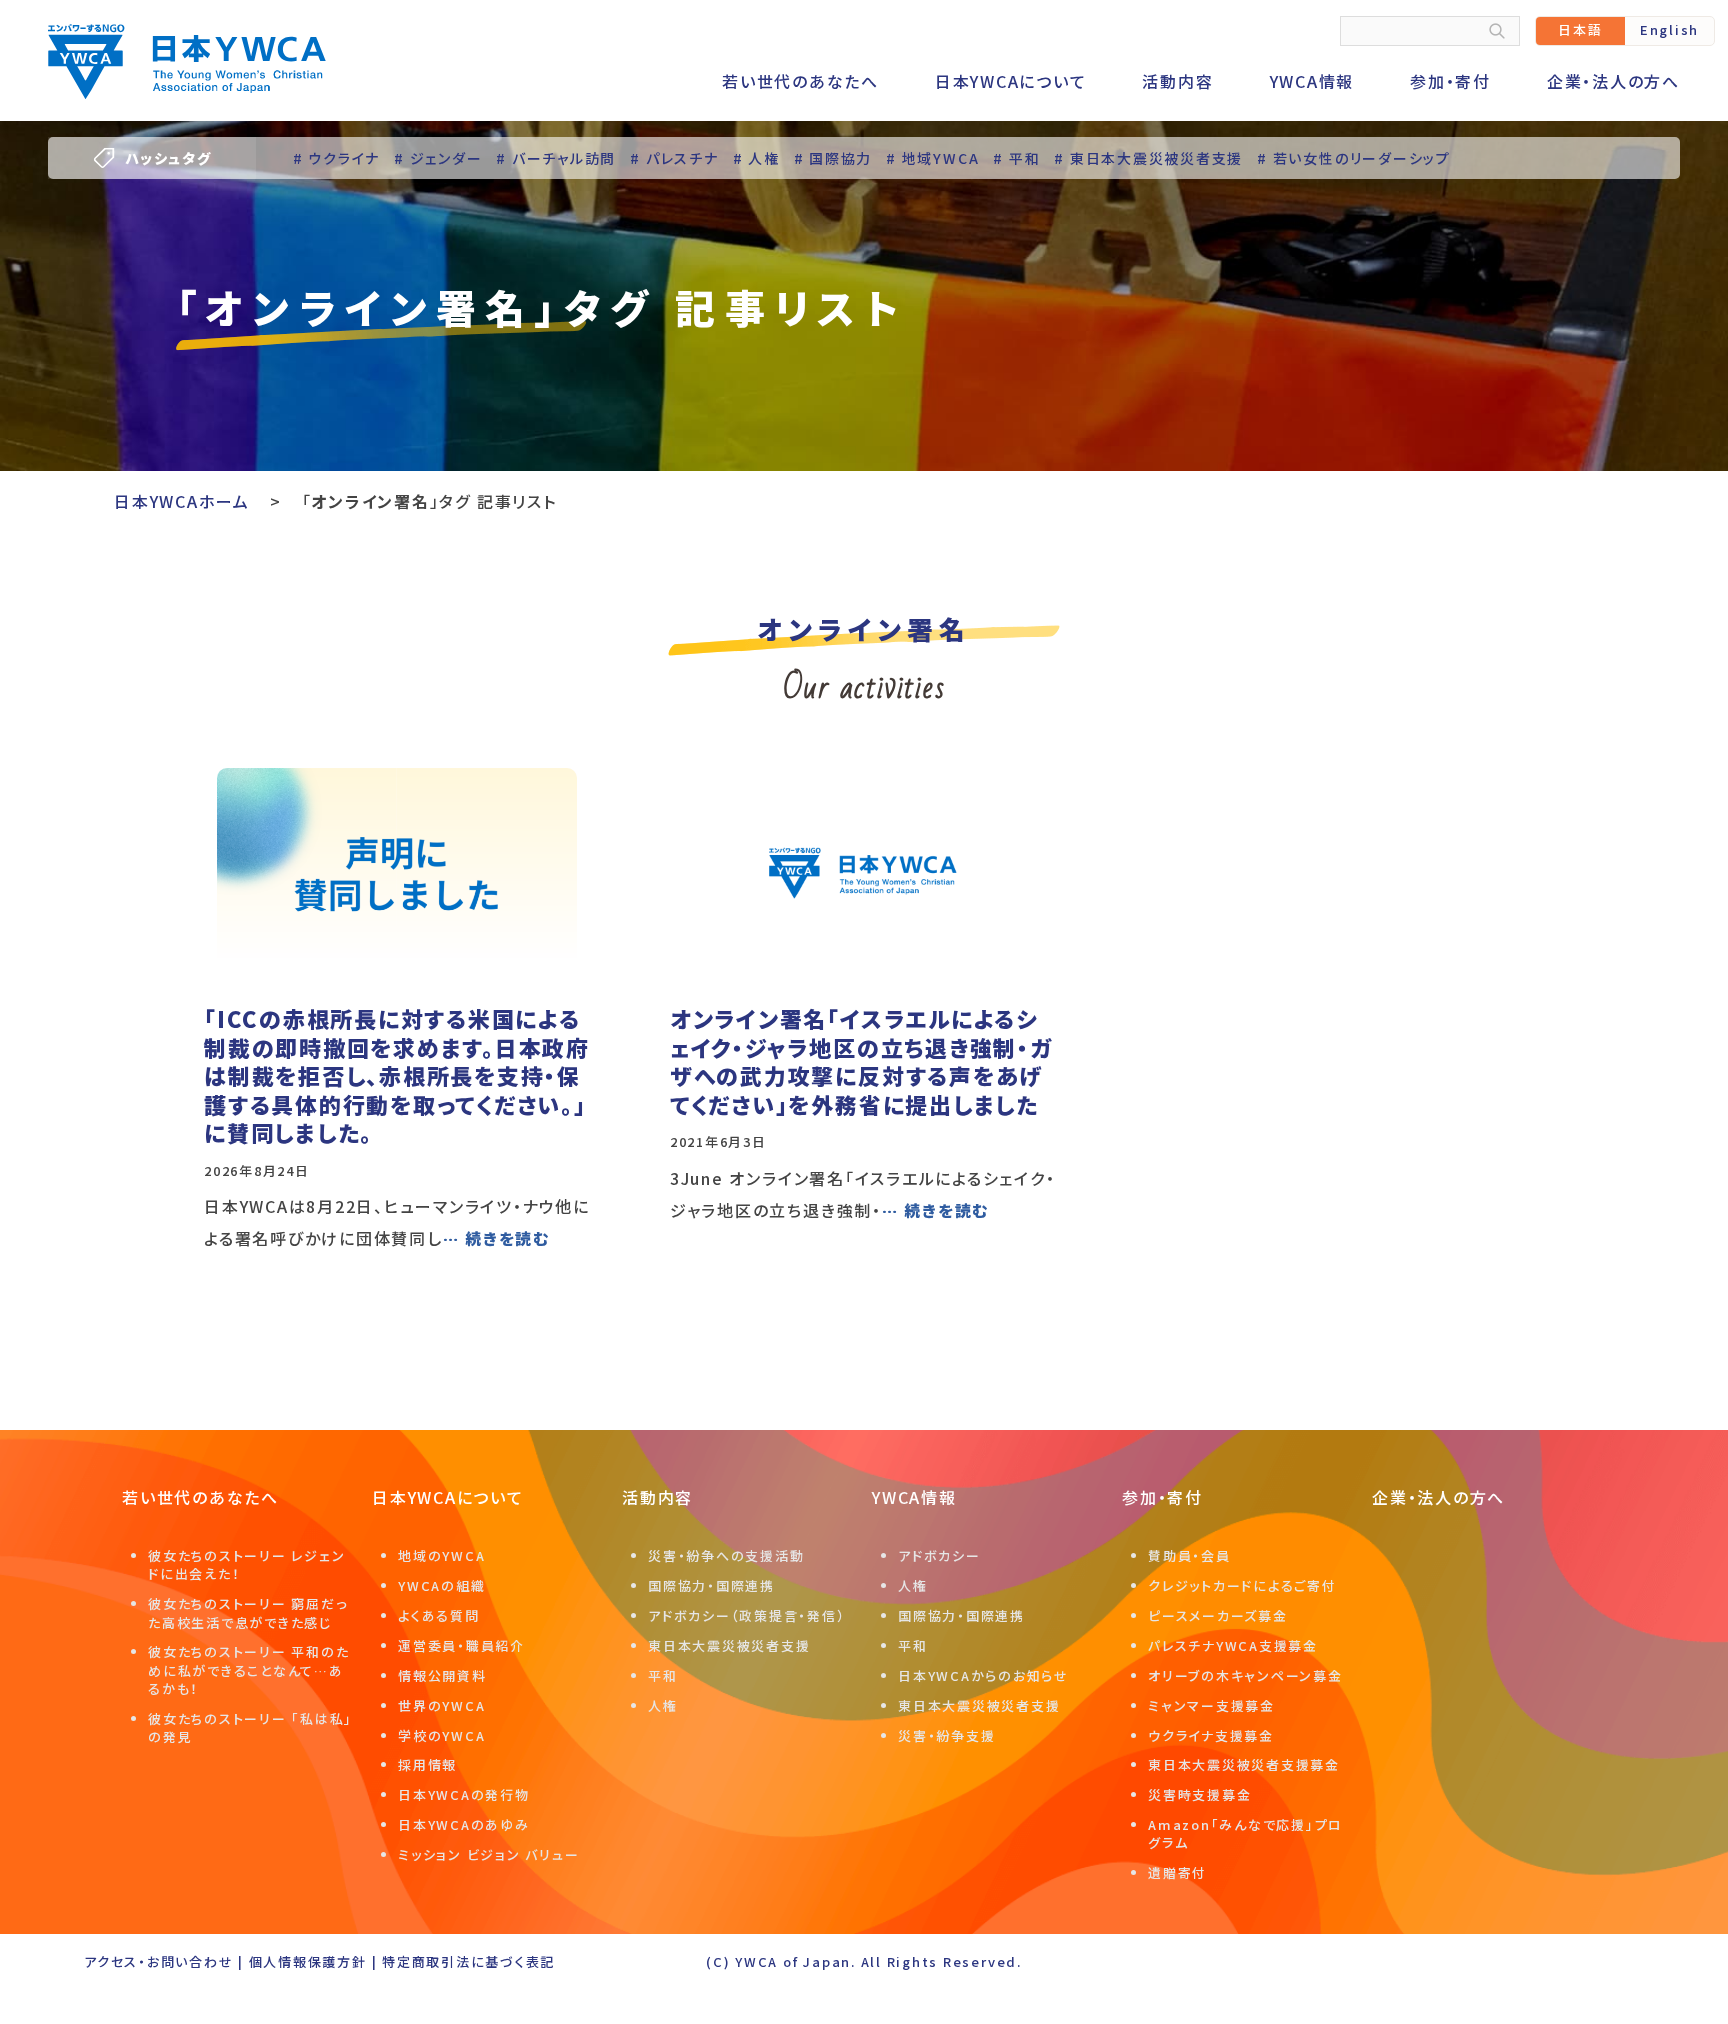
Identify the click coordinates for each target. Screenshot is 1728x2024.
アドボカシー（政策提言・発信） (746, 1615)
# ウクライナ (336, 158)
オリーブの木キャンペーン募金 (1245, 1675)
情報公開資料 (442, 1675)
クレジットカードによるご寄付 (1242, 1585)
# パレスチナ (674, 158)
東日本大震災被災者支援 (729, 1645)
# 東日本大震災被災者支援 (1148, 158)
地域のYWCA (441, 1555)
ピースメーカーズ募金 (1218, 1615)
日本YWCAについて (1011, 81)
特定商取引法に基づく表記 (468, 1961)
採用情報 (427, 1764)
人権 (663, 1705)
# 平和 (1016, 158)
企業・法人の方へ (1613, 81)
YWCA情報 (1312, 81)
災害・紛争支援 (946, 1735)
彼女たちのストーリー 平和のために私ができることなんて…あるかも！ (248, 1669)
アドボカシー (939, 1555)
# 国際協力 (833, 158)
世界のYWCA (441, 1705)
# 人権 (756, 158)
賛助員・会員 (1189, 1555)
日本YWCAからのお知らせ (983, 1675)
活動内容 (1177, 81)
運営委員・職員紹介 (461, 1645)
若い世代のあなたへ (800, 81)
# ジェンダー (438, 158)
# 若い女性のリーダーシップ (1354, 158)
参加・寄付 (1450, 81)
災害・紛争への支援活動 (726, 1555)
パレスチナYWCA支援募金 (1233, 1645)
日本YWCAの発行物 (464, 1794)
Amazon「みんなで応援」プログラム (1245, 1833)
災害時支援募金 (1199, 1794)
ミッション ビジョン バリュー (488, 1854)
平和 (663, 1675)
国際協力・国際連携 (711, 1585)
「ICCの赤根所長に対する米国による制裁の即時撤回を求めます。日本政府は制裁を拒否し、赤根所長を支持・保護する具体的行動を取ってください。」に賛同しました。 (397, 1075)
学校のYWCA (441, 1735)
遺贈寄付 (1177, 1872)
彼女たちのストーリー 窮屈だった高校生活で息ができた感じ (247, 1612)
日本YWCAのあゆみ (464, 1824)
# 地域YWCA (932, 158)
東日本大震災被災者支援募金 (1244, 1764)
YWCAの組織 (441, 1585)
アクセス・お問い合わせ (158, 1961)
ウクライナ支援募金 (1211, 1735)
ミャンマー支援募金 (1211, 1705)
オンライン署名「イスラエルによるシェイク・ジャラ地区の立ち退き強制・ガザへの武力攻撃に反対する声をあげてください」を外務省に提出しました (861, 1061)
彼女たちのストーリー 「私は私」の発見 (250, 1727)
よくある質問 (439, 1615)
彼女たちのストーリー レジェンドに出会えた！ (246, 1564)
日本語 (1580, 29)
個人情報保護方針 (308, 1961)
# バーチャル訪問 (556, 158)
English (1669, 29)
